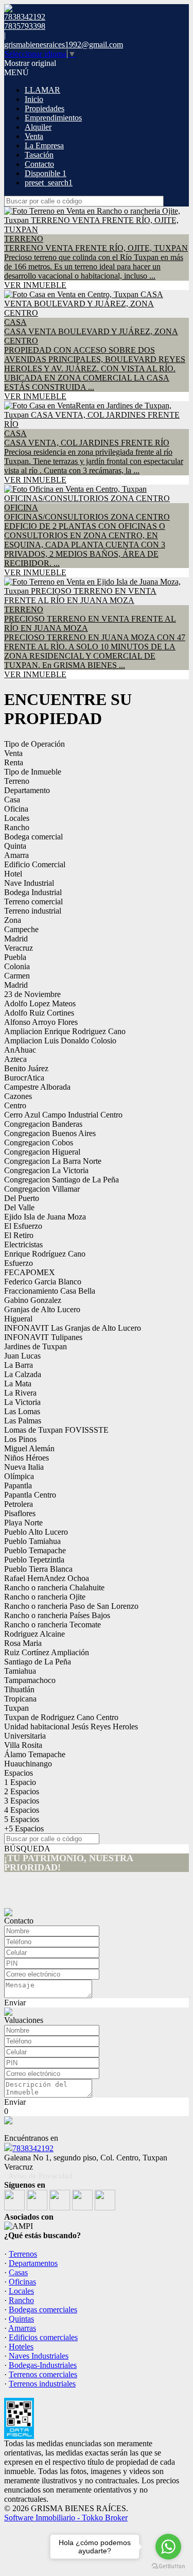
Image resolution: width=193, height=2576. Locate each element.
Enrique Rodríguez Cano (45, 1254)
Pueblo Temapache (35, 1550)
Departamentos (33, 2263)
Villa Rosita (23, 1745)
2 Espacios (22, 1791)
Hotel (13, 874)
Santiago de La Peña (38, 1662)
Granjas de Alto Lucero (42, 1309)
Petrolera (19, 1504)
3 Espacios (22, 1801)
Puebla (15, 957)
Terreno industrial (33, 911)
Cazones (18, 1096)
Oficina (16, 809)
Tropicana (20, 1699)
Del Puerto (22, 1198)
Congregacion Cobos (39, 1143)
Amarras (22, 2328)
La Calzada (23, 1374)
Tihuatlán (19, 1689)
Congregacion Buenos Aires (50, 1133)
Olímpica (19, 1476)
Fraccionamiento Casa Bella (50, 1291)
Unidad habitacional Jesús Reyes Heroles (71, 1727)
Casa (12, 800)
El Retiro (19, 1235)
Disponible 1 (46, 173)
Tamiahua (20, 1671)
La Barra (19, 1365)
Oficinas (22, 2282)
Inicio (34, 99)
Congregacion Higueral (42, 1152)
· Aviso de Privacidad (38, 2176)
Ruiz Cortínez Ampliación (47, 1652)
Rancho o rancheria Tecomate (52, 1625)
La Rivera (20, 1393)
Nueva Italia (24, 1467)
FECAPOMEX (30, 1272)
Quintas (21, 2319)
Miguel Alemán (29, 1448)
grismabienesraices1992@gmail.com (64, 45)
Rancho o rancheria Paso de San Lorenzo (71, 1606)
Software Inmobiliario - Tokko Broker (66, 2518)
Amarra (16, 855)
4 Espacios (22, 1810)
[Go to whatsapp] (168, 2547)
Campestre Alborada (37, 1087)
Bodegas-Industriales (43, 2365)
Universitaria (25, 1736)
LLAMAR (42, 90)
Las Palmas (23, 1421)
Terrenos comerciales (43, 2374)
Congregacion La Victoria (46, 1170)
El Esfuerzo (23, 1226)
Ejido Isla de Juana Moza (45, 1217)
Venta (34, 136)
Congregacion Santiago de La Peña (62, 1180)
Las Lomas (22, 1411)
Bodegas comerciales (43, 2309)
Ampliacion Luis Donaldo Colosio (60, 1041)
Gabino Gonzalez (33, 1300)
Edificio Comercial (35, 864)
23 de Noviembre (32, 994)
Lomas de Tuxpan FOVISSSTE (56, 1430)
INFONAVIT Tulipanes (43, 1337)
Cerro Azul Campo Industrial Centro (63, 1115)
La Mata (18, 1384)
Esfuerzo (19, 1263)
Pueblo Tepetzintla (34, 1560)
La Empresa (44, 145)
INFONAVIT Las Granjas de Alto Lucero (73, 1328)
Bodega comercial (33, 837)
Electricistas (23, 1244)
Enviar (15, 2003)
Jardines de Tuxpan (36, 1346)
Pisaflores (20, 1513)
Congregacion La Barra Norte (53, 1161)
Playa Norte (23, 1523)
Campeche (21, 929)
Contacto (39, 164)
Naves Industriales (39, 2356)
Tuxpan (16, 1708)
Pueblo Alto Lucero (36, 1532)
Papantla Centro (30, 1495)
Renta (14, 762)
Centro (15, 1105)
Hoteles (21, 2347)
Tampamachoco (30, 1680)
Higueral (18, 1319)
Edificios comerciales (43, 2337)
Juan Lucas (22, 1356)
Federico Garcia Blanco (43, 1282)
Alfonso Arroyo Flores (41, 1022)
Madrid (16, 939)
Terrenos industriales (42, 2384)
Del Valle (19, 1207)
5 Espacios (22, 1819)
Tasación (39, 155)
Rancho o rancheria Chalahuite (54, 1587)
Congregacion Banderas (43, 1124)
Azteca (15, 1059)
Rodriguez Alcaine (34, 1634)
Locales (17, 818)
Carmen (17, 976)
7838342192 (33, 2148)
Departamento (27, 790)
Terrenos (23, 2254)
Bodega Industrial (33, 892)
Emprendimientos (53, 118)
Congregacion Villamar (42, 1189)
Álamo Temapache (35, 1754)
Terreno (17, 781)
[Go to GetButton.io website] (168, 2566)
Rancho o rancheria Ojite (45, 1597)
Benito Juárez (26, 1068)
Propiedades (45, 108)
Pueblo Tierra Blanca (38, 1569)
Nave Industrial (29, 883)
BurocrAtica (24, 1078)
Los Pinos (20, 1439)
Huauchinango (28, 1764)
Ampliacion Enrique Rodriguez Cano (65, 1031)
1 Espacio (20, 1782)
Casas (18, 2272)
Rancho (17, 827)
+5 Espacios (24, 1828)
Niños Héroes (27, 1458)
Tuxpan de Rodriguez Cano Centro (61, 1717)
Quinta (15, 846)
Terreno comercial (33, 901)
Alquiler (38, 127)
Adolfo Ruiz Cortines (39, 1013)
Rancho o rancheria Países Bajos (57, 1615)
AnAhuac (20, 1050)
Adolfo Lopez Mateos (40, 1003)
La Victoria (22, 1402)
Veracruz (19, 948)
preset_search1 (49, 183)
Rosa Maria (23, 1643)
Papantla (18, 1486)
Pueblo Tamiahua (32, 1541)
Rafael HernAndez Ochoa (47, 1578)
